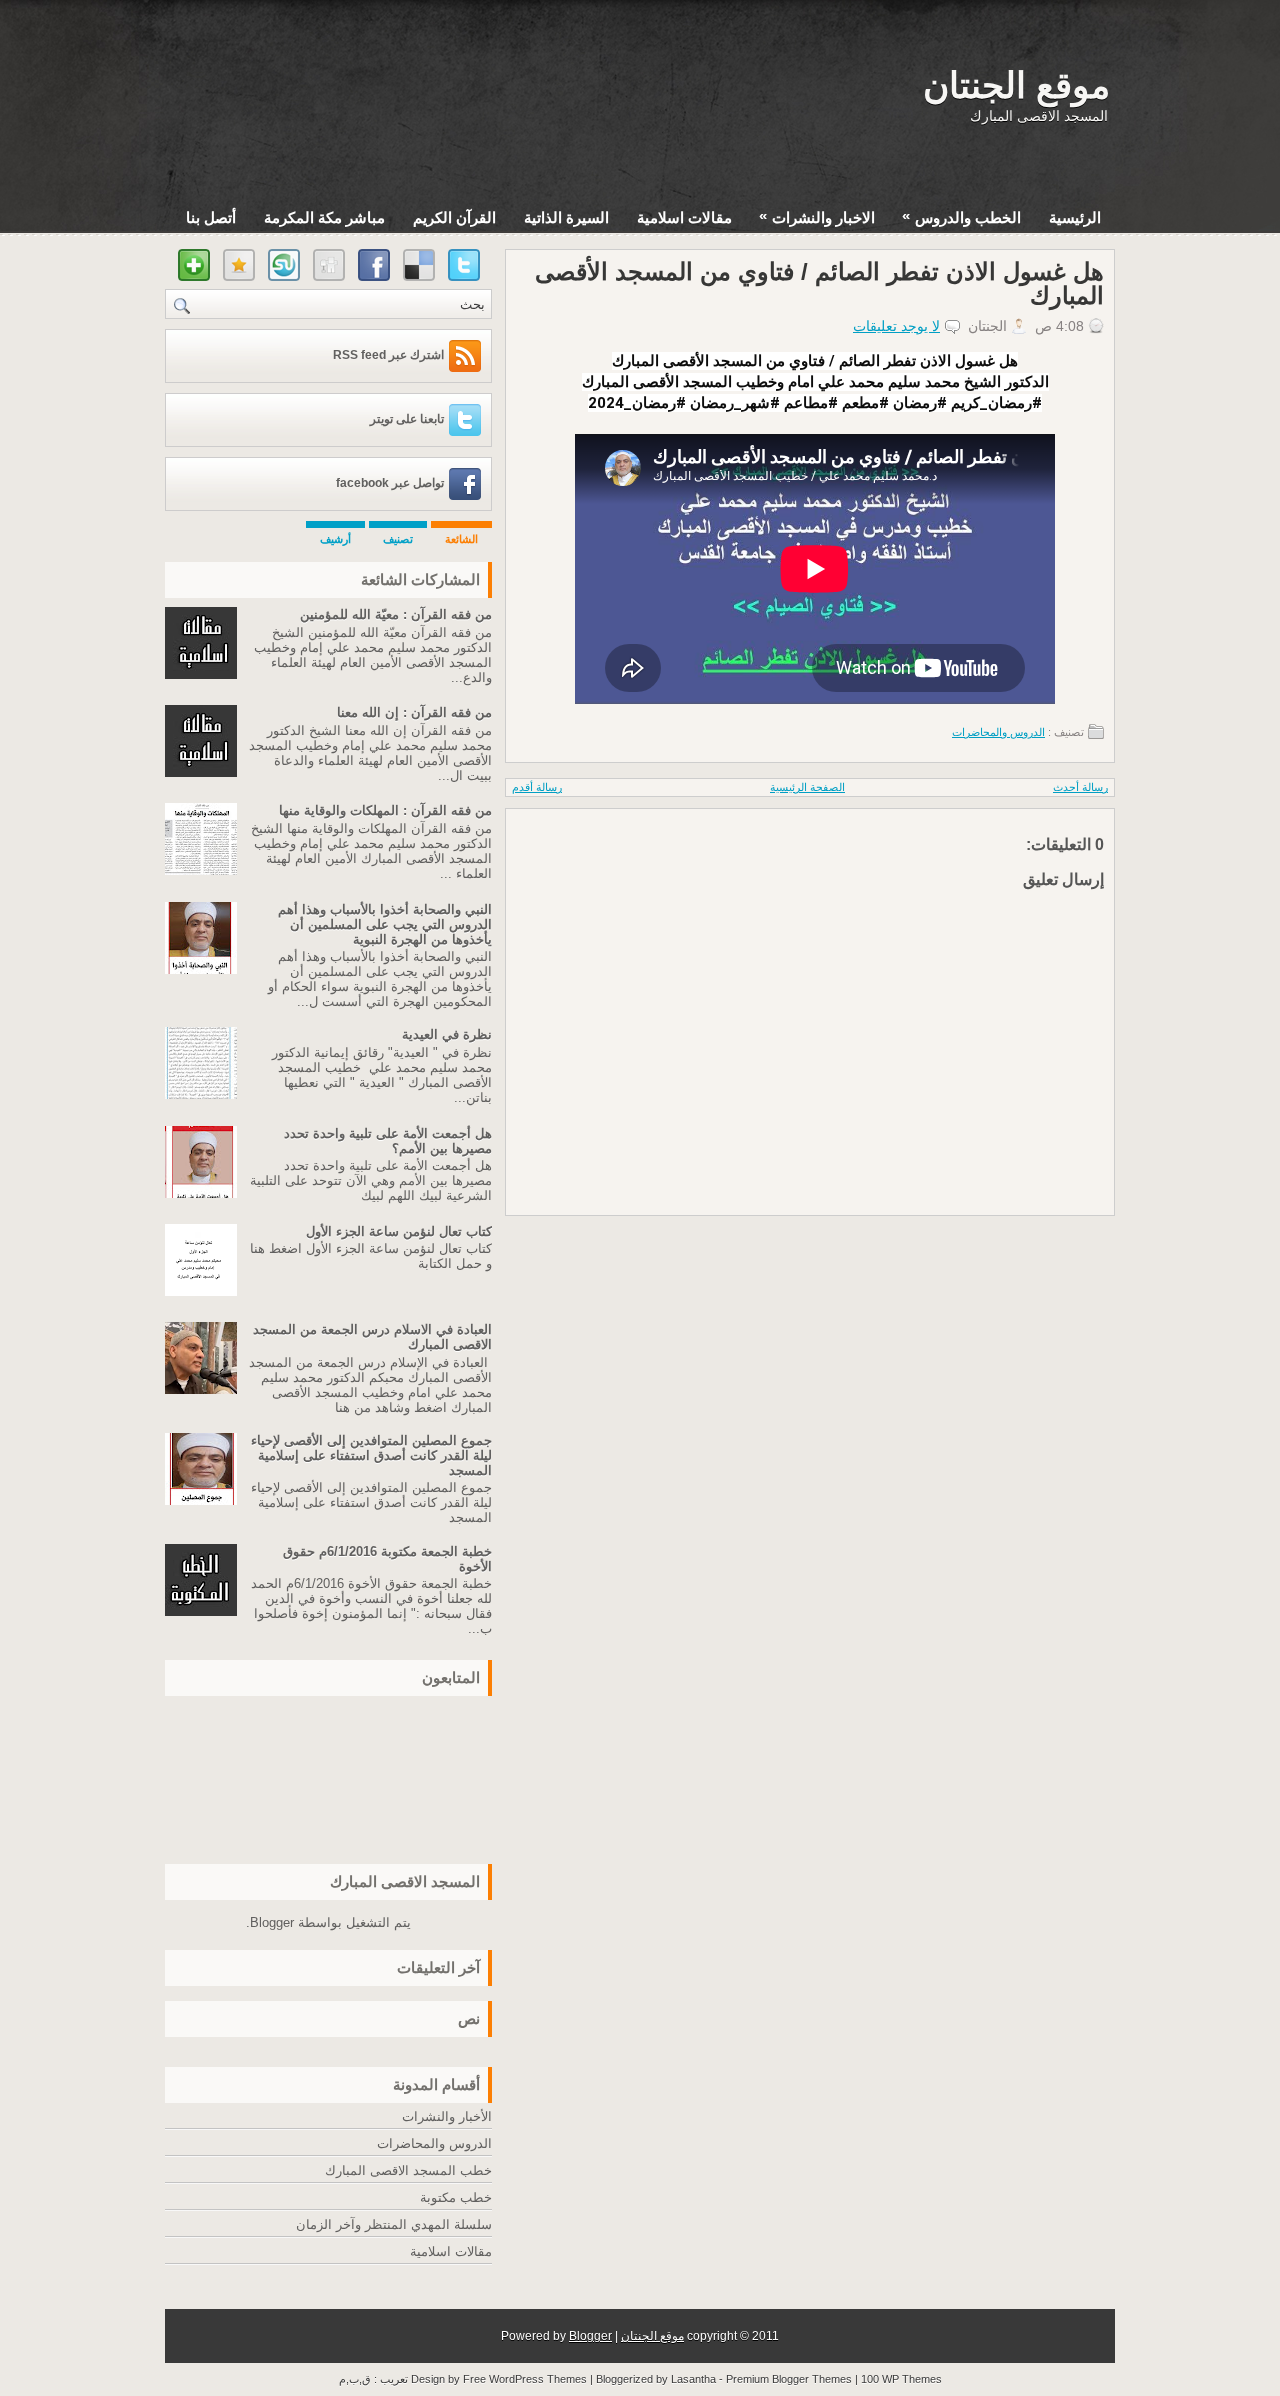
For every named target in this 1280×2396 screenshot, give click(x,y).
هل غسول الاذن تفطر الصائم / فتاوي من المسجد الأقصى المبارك (819, 284)
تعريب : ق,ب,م (375, 2379)
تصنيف (398, 539)
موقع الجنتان (1016, 85)
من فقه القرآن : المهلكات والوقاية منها (385, 810)
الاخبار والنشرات (817, 216)
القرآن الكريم (454, 217)
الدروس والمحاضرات (998, 732)
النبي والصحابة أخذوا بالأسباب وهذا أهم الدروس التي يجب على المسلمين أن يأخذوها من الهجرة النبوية (385, 924)
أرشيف (335, 539)
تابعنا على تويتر (407, 419)
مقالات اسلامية (684, 217)
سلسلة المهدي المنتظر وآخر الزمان (394, 2224)
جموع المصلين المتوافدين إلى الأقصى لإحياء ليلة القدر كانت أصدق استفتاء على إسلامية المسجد (371, 1455)
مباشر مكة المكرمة (324, 217)
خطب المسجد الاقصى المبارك (408, 2170)
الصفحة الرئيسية (807, 787)
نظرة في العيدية (447, 1034)
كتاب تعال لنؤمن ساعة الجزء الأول (399, 1231)
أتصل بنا (211, 217)
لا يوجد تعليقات (896, 326)
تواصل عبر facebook (390, 483)
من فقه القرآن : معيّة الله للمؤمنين (396, 614)
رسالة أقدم (537, 787)
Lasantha (693, 2379)
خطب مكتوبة (456, 2197)
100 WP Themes (901, 2379)
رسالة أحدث (1080, 787)
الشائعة (461, 539)
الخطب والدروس (961, 216)
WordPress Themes (538, 2379)
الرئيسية (1075, 217)
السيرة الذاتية (566, 217)
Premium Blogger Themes (789, 2379)
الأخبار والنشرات (447, 2116)
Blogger (272, 1922)
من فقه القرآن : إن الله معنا (414, 712)
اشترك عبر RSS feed (388, 355)
